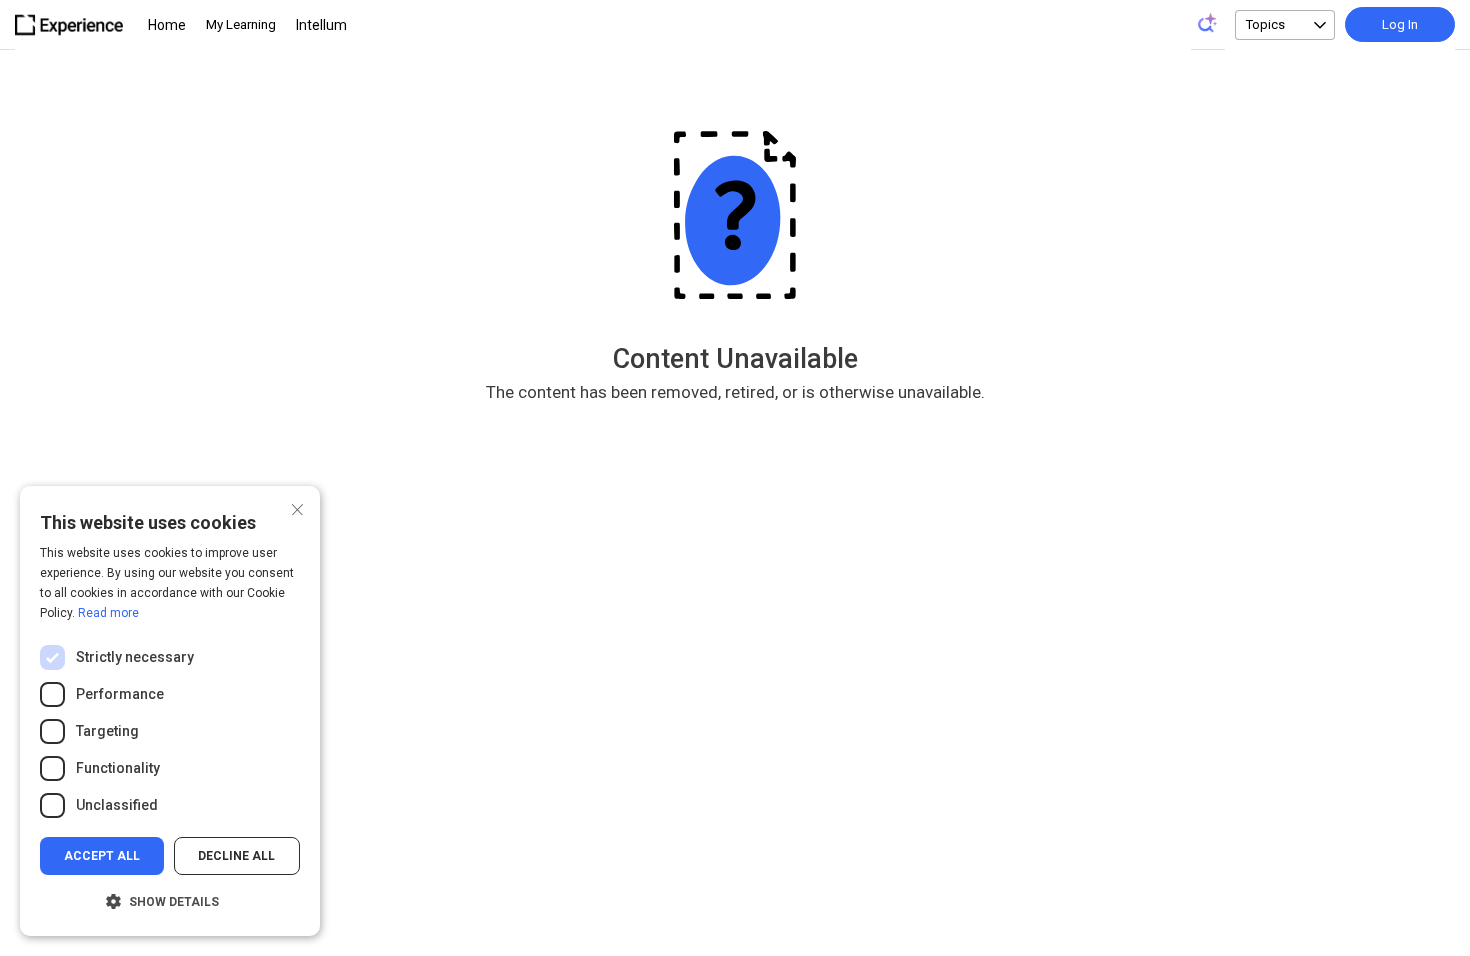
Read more (108, 613)
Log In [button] (1400, 24)
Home (167, 25)
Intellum (321, 25)
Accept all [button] (102, 856)
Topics (1265, 24)
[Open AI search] (1208, 23)
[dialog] (170, 711)
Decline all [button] (236, 856)
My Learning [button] (241, 24)
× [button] (297, 507)
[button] (170, 902)
